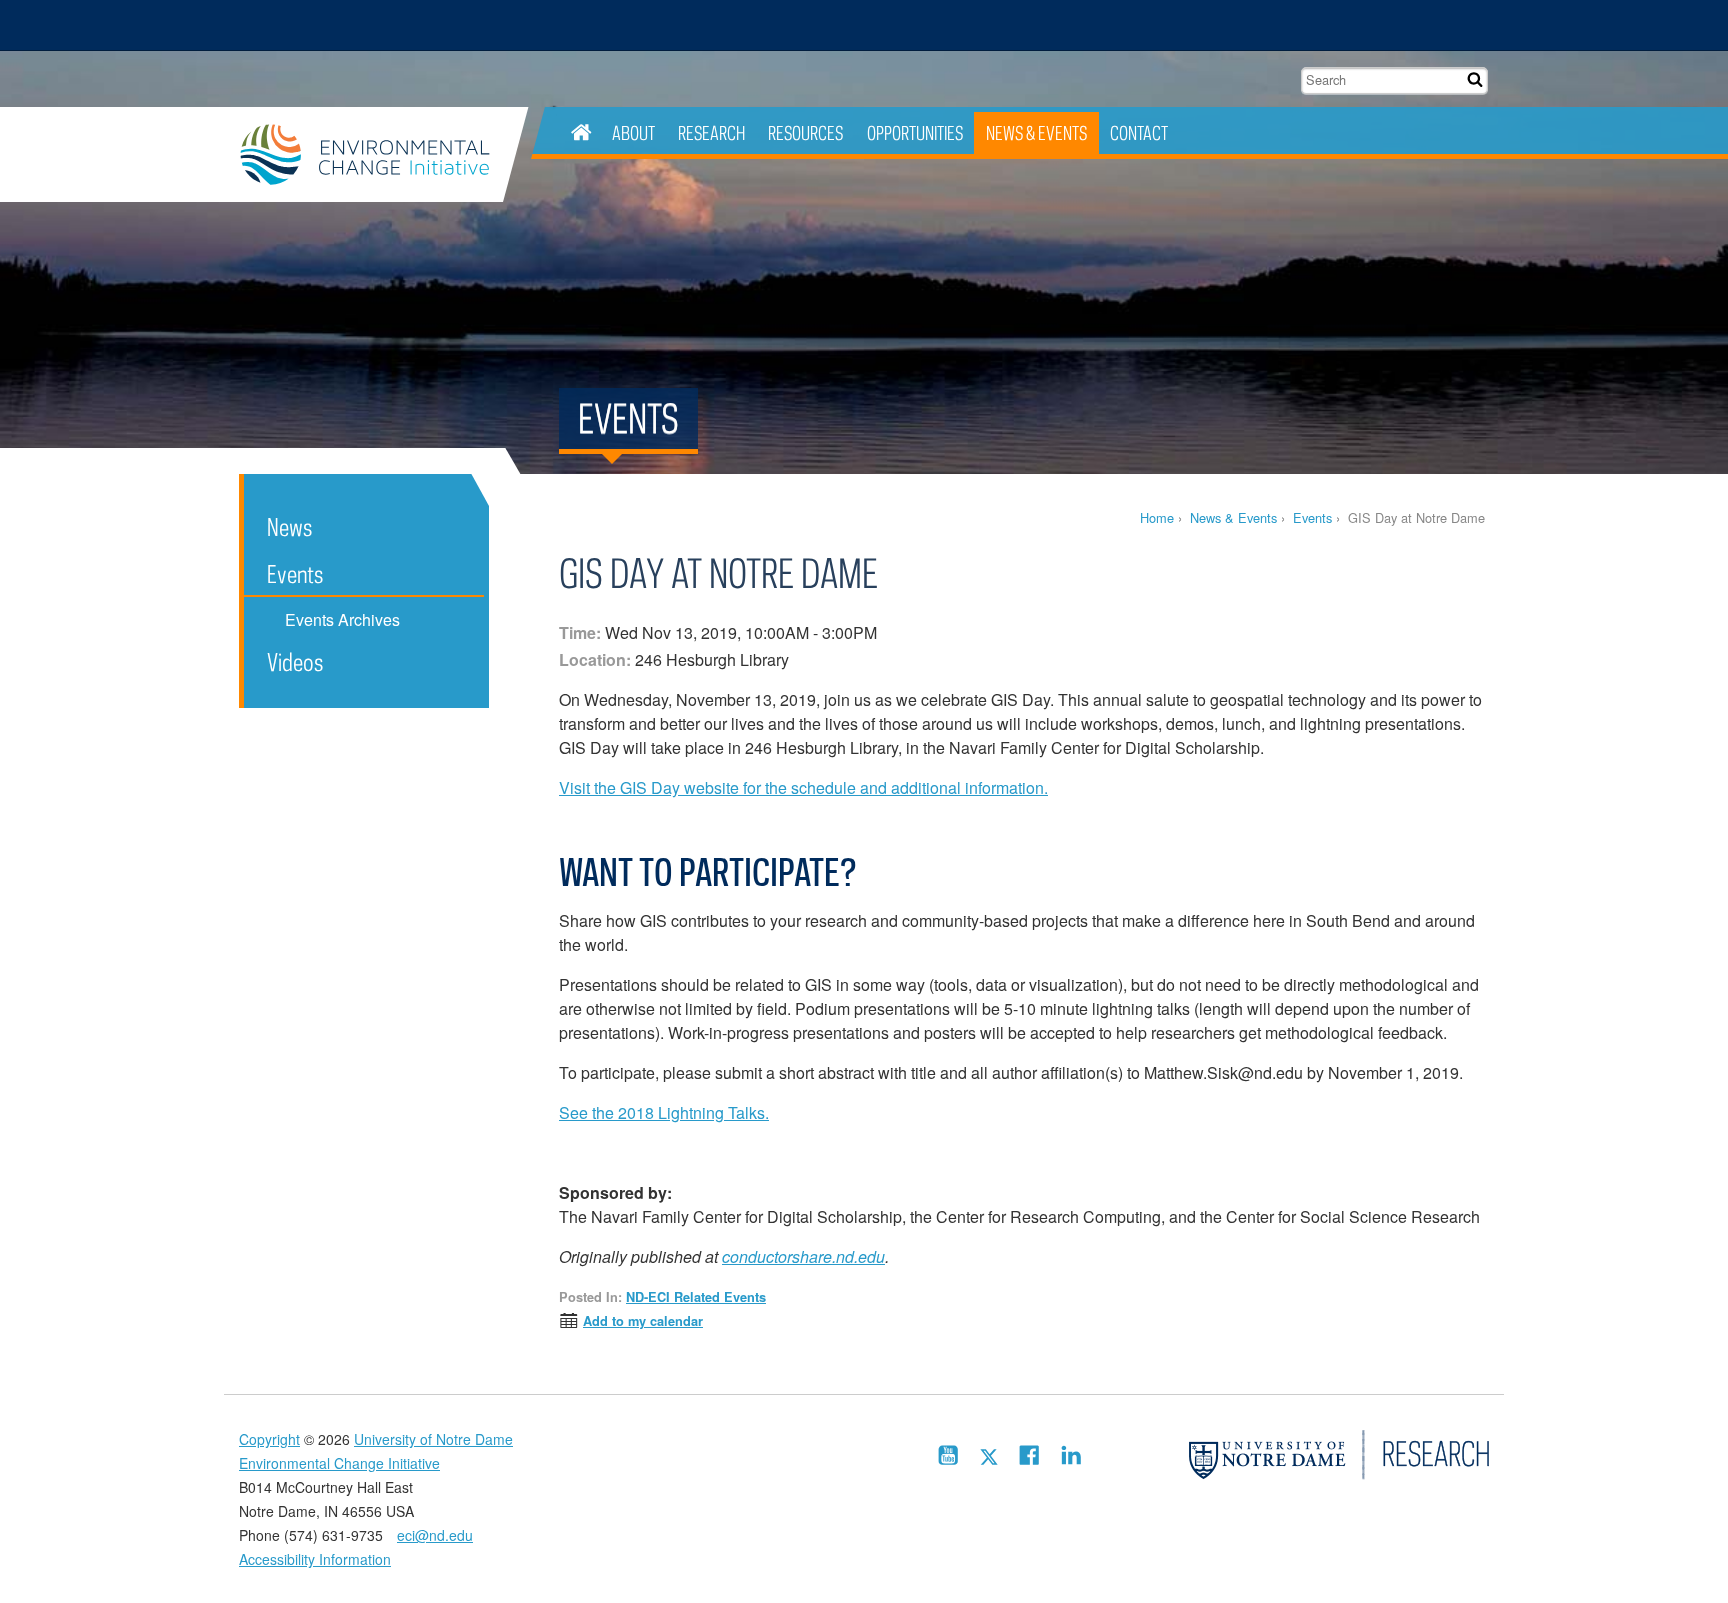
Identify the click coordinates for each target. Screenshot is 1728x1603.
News (289, 526)
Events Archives (342, 619)
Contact (1139, 132)
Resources (805, 132)
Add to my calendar (643, 1321)
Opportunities (915, 132)
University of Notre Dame (433, 1439)
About (633, 132)
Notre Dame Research (1360, 25)
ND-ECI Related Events (696, 1297)
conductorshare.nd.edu (803, 1256)
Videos (295, 661)
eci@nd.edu (435, 1535)
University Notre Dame (389, 25)
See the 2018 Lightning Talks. (664, 1112)
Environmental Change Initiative (371, 154)
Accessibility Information (315, 1559)
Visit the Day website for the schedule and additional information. (803, 787)
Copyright (269, 1439)
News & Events (1036, 132)
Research (711, 132)
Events (1312, 517)
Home (1157, 517)
